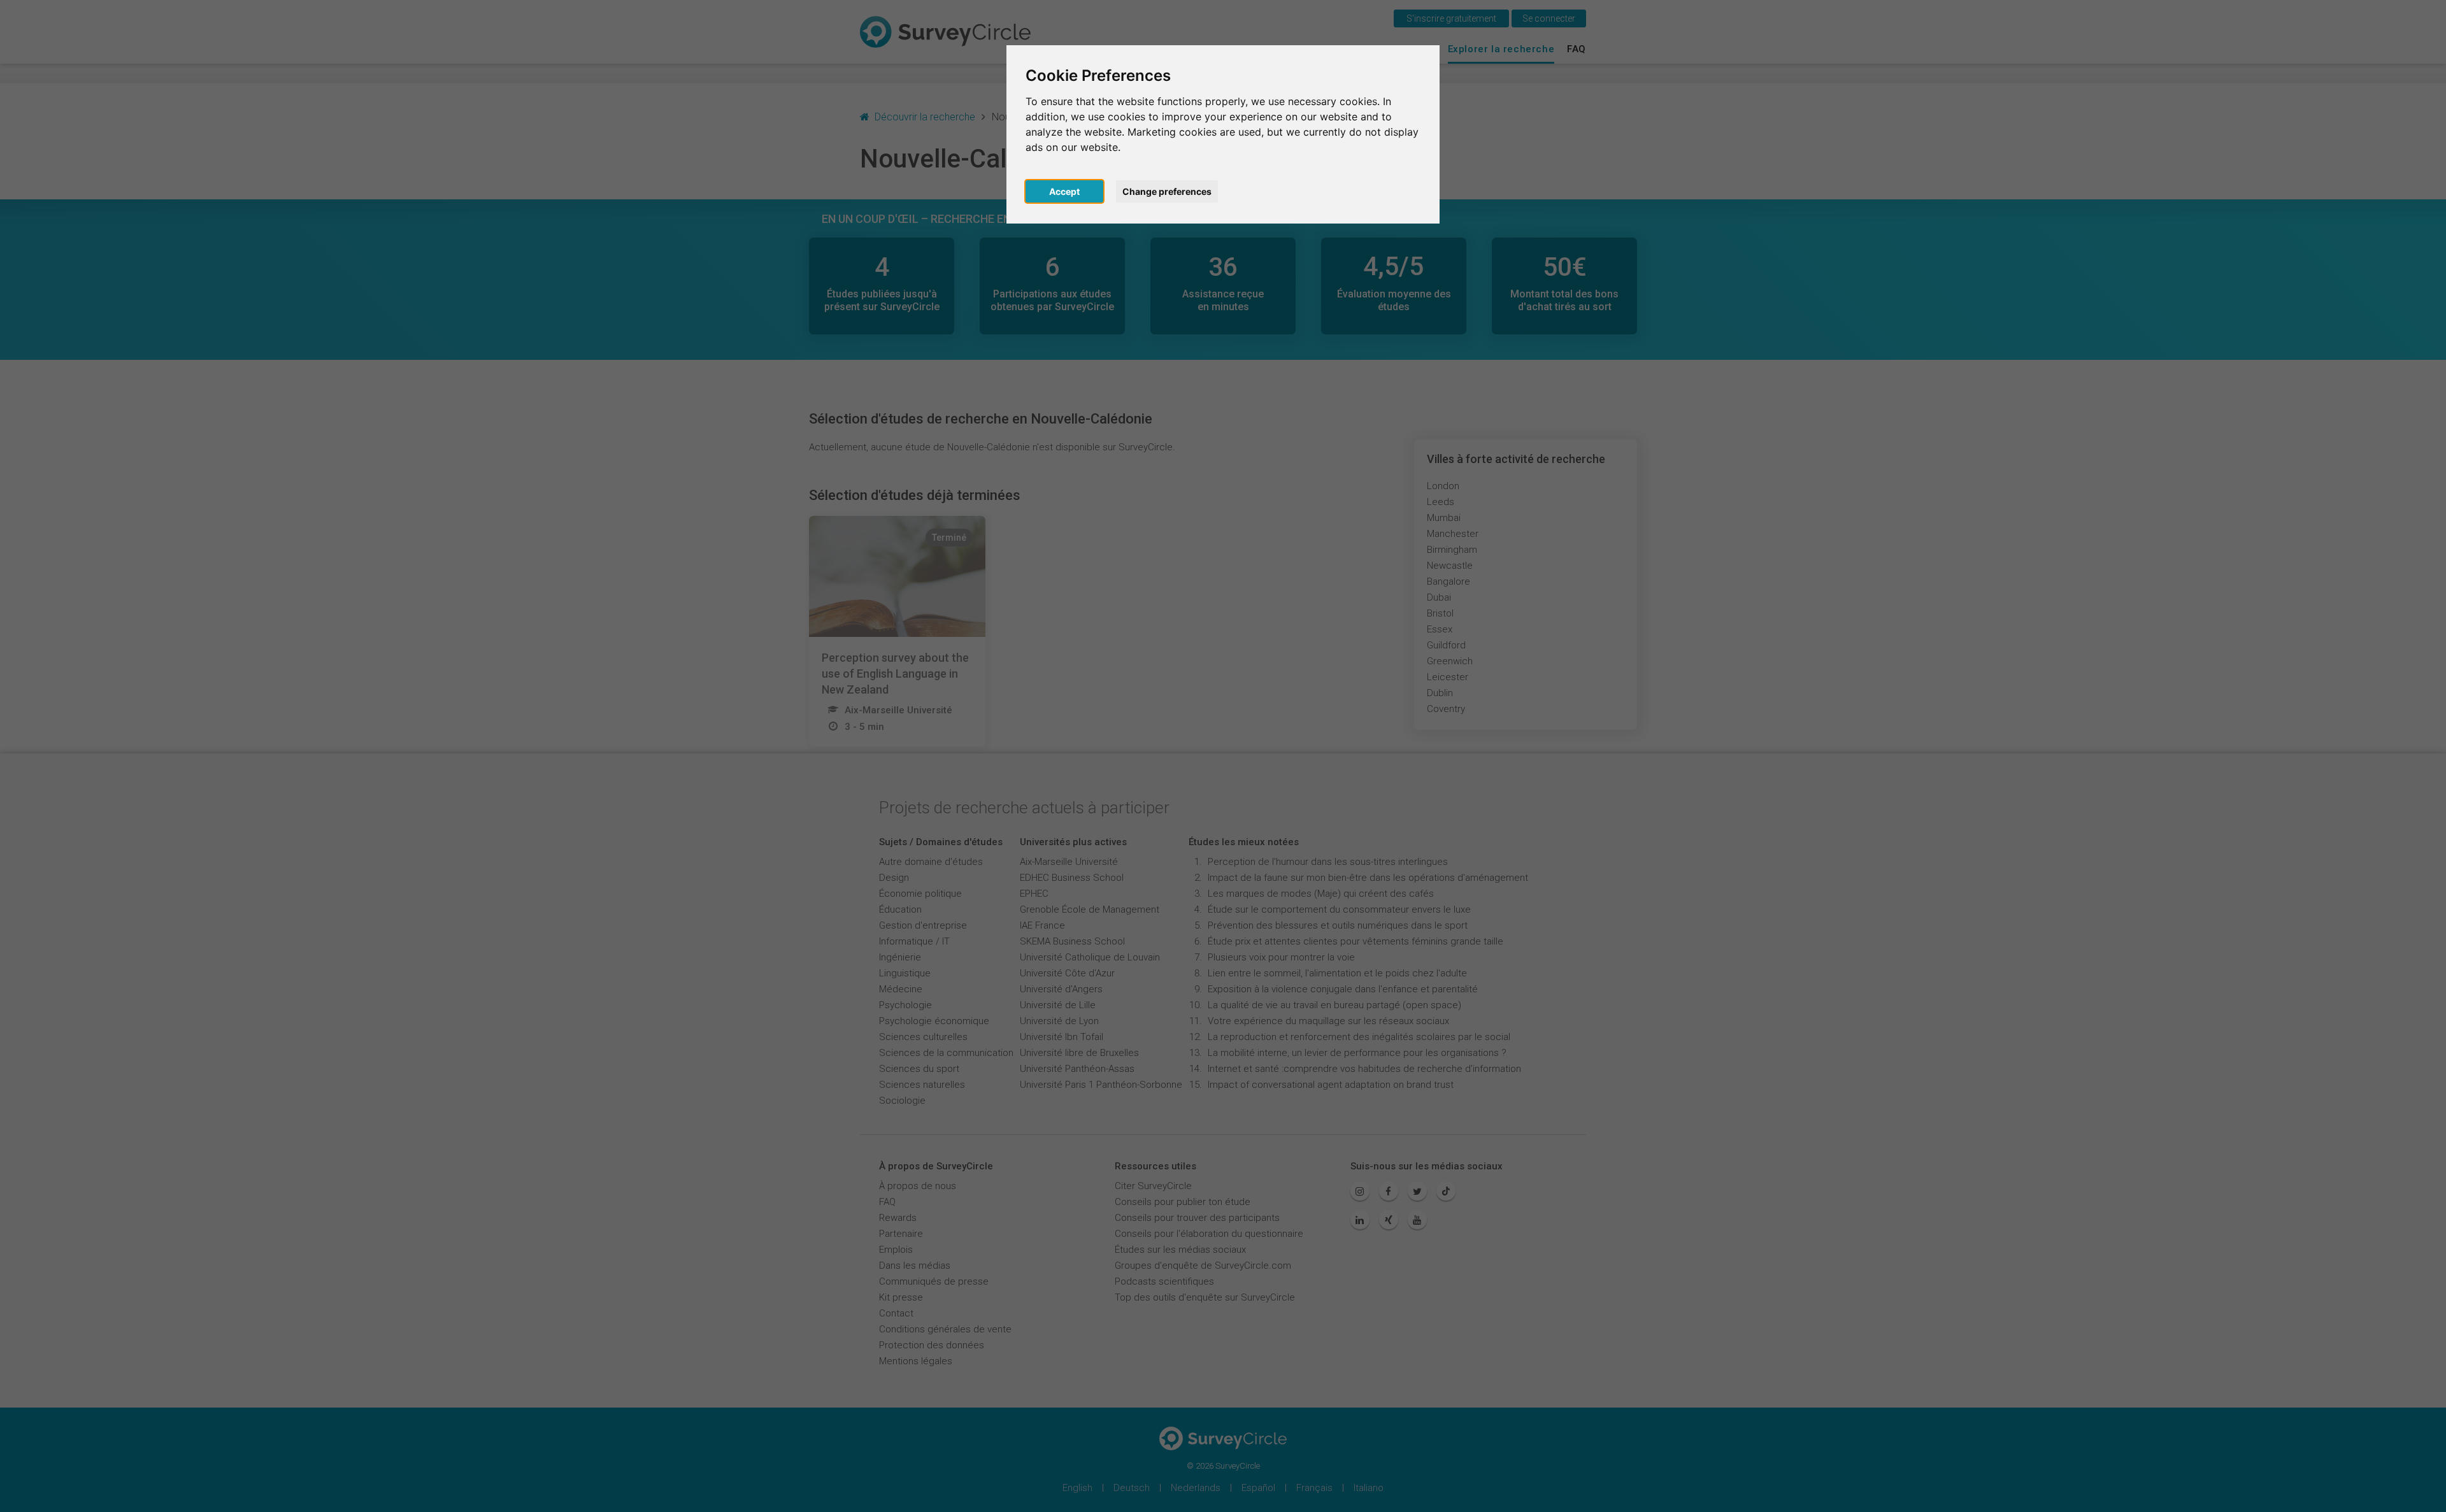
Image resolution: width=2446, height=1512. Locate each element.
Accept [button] (1064, 191)
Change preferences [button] (1167, 191)
